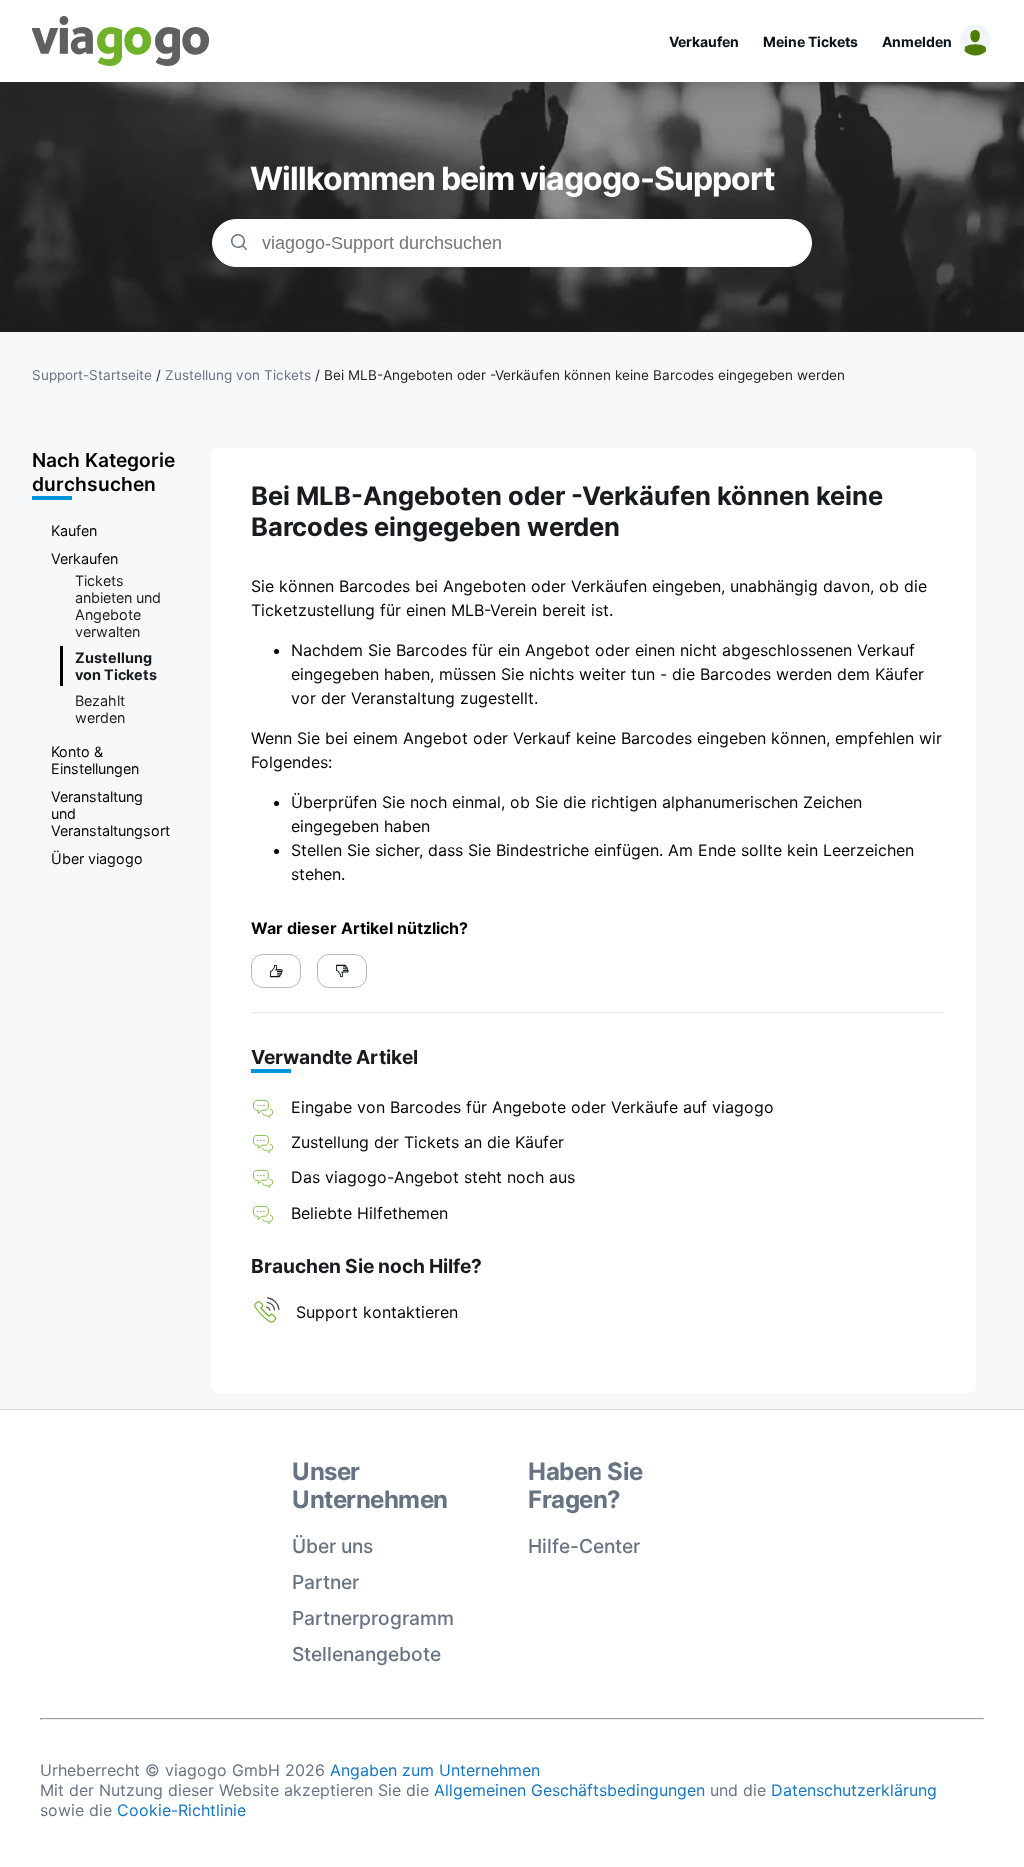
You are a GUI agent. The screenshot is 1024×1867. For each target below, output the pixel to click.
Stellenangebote (366, 1654)
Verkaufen (704, 41)
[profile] (972, 41)
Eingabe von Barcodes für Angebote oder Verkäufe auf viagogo (532, 1107)
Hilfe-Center (584, 1546)
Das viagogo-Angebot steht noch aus (433, 1177)
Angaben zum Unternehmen (435, 1770)
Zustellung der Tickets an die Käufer (427, 1142)
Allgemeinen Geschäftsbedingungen (569, 1790)
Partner (325, 1582)
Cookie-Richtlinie (181, 1810)
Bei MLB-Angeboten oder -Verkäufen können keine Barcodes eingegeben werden (584, 375)
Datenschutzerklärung (854, 1790)
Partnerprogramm (373, 1618)
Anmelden (917, 41)
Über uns (332, 1546)
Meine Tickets (810, 41)
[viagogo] (121, 41)
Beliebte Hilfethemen (369, 1213)
